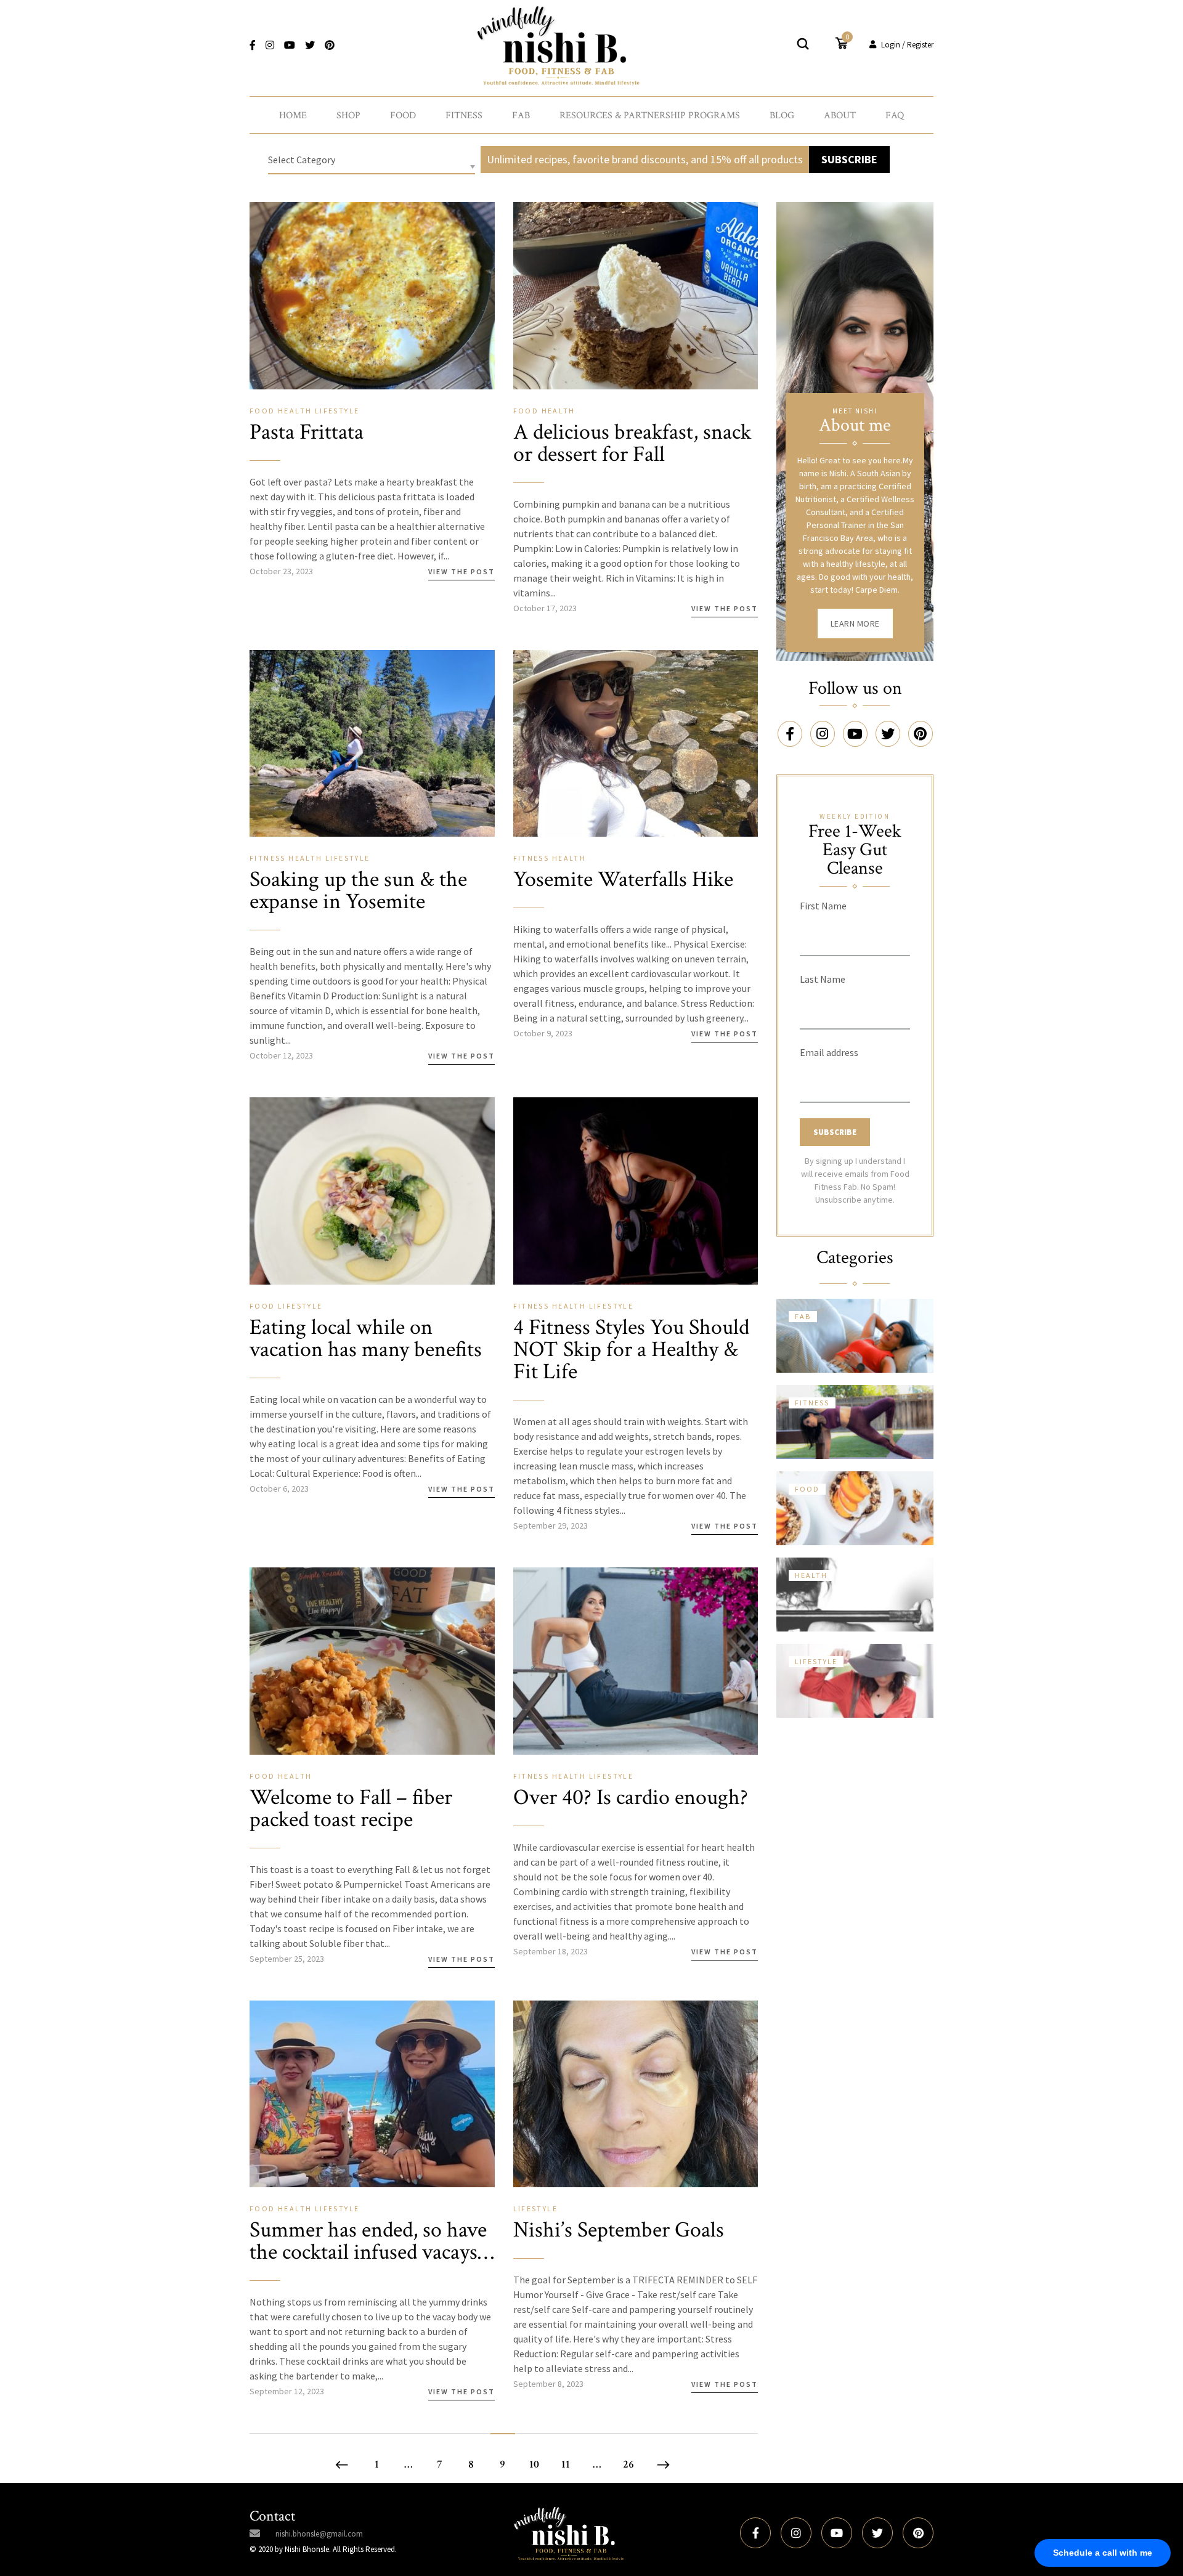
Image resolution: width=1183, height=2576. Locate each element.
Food (403, 116)
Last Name (823, 979)
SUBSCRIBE (849, 159)
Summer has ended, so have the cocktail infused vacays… (372, 2241)
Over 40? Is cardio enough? (631, 1798)
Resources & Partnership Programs (650, 116)
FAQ (895, 116)
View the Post (461, 571)
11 (566, 2464)
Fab (521, 116)
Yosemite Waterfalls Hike (623, 880)
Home (293, 116)
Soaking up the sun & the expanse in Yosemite (358, 891)
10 (534, 2464)
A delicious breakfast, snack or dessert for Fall (632, 443)
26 (628, 2464)
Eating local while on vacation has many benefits (366, 1339)
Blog (782, 116)
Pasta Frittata (307, 432)
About (840, 116)
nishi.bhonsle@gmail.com (319, 2534)
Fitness (464, 116)
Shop (348, 116)
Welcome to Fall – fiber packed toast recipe (351, 1809)
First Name (823, 906)
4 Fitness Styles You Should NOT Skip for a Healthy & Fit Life (631, 1350)
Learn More (855, 624)
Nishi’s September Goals (619, 2230)
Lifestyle (337, 411)
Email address (829, 1052)
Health (296, 411)
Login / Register (907, 45)
